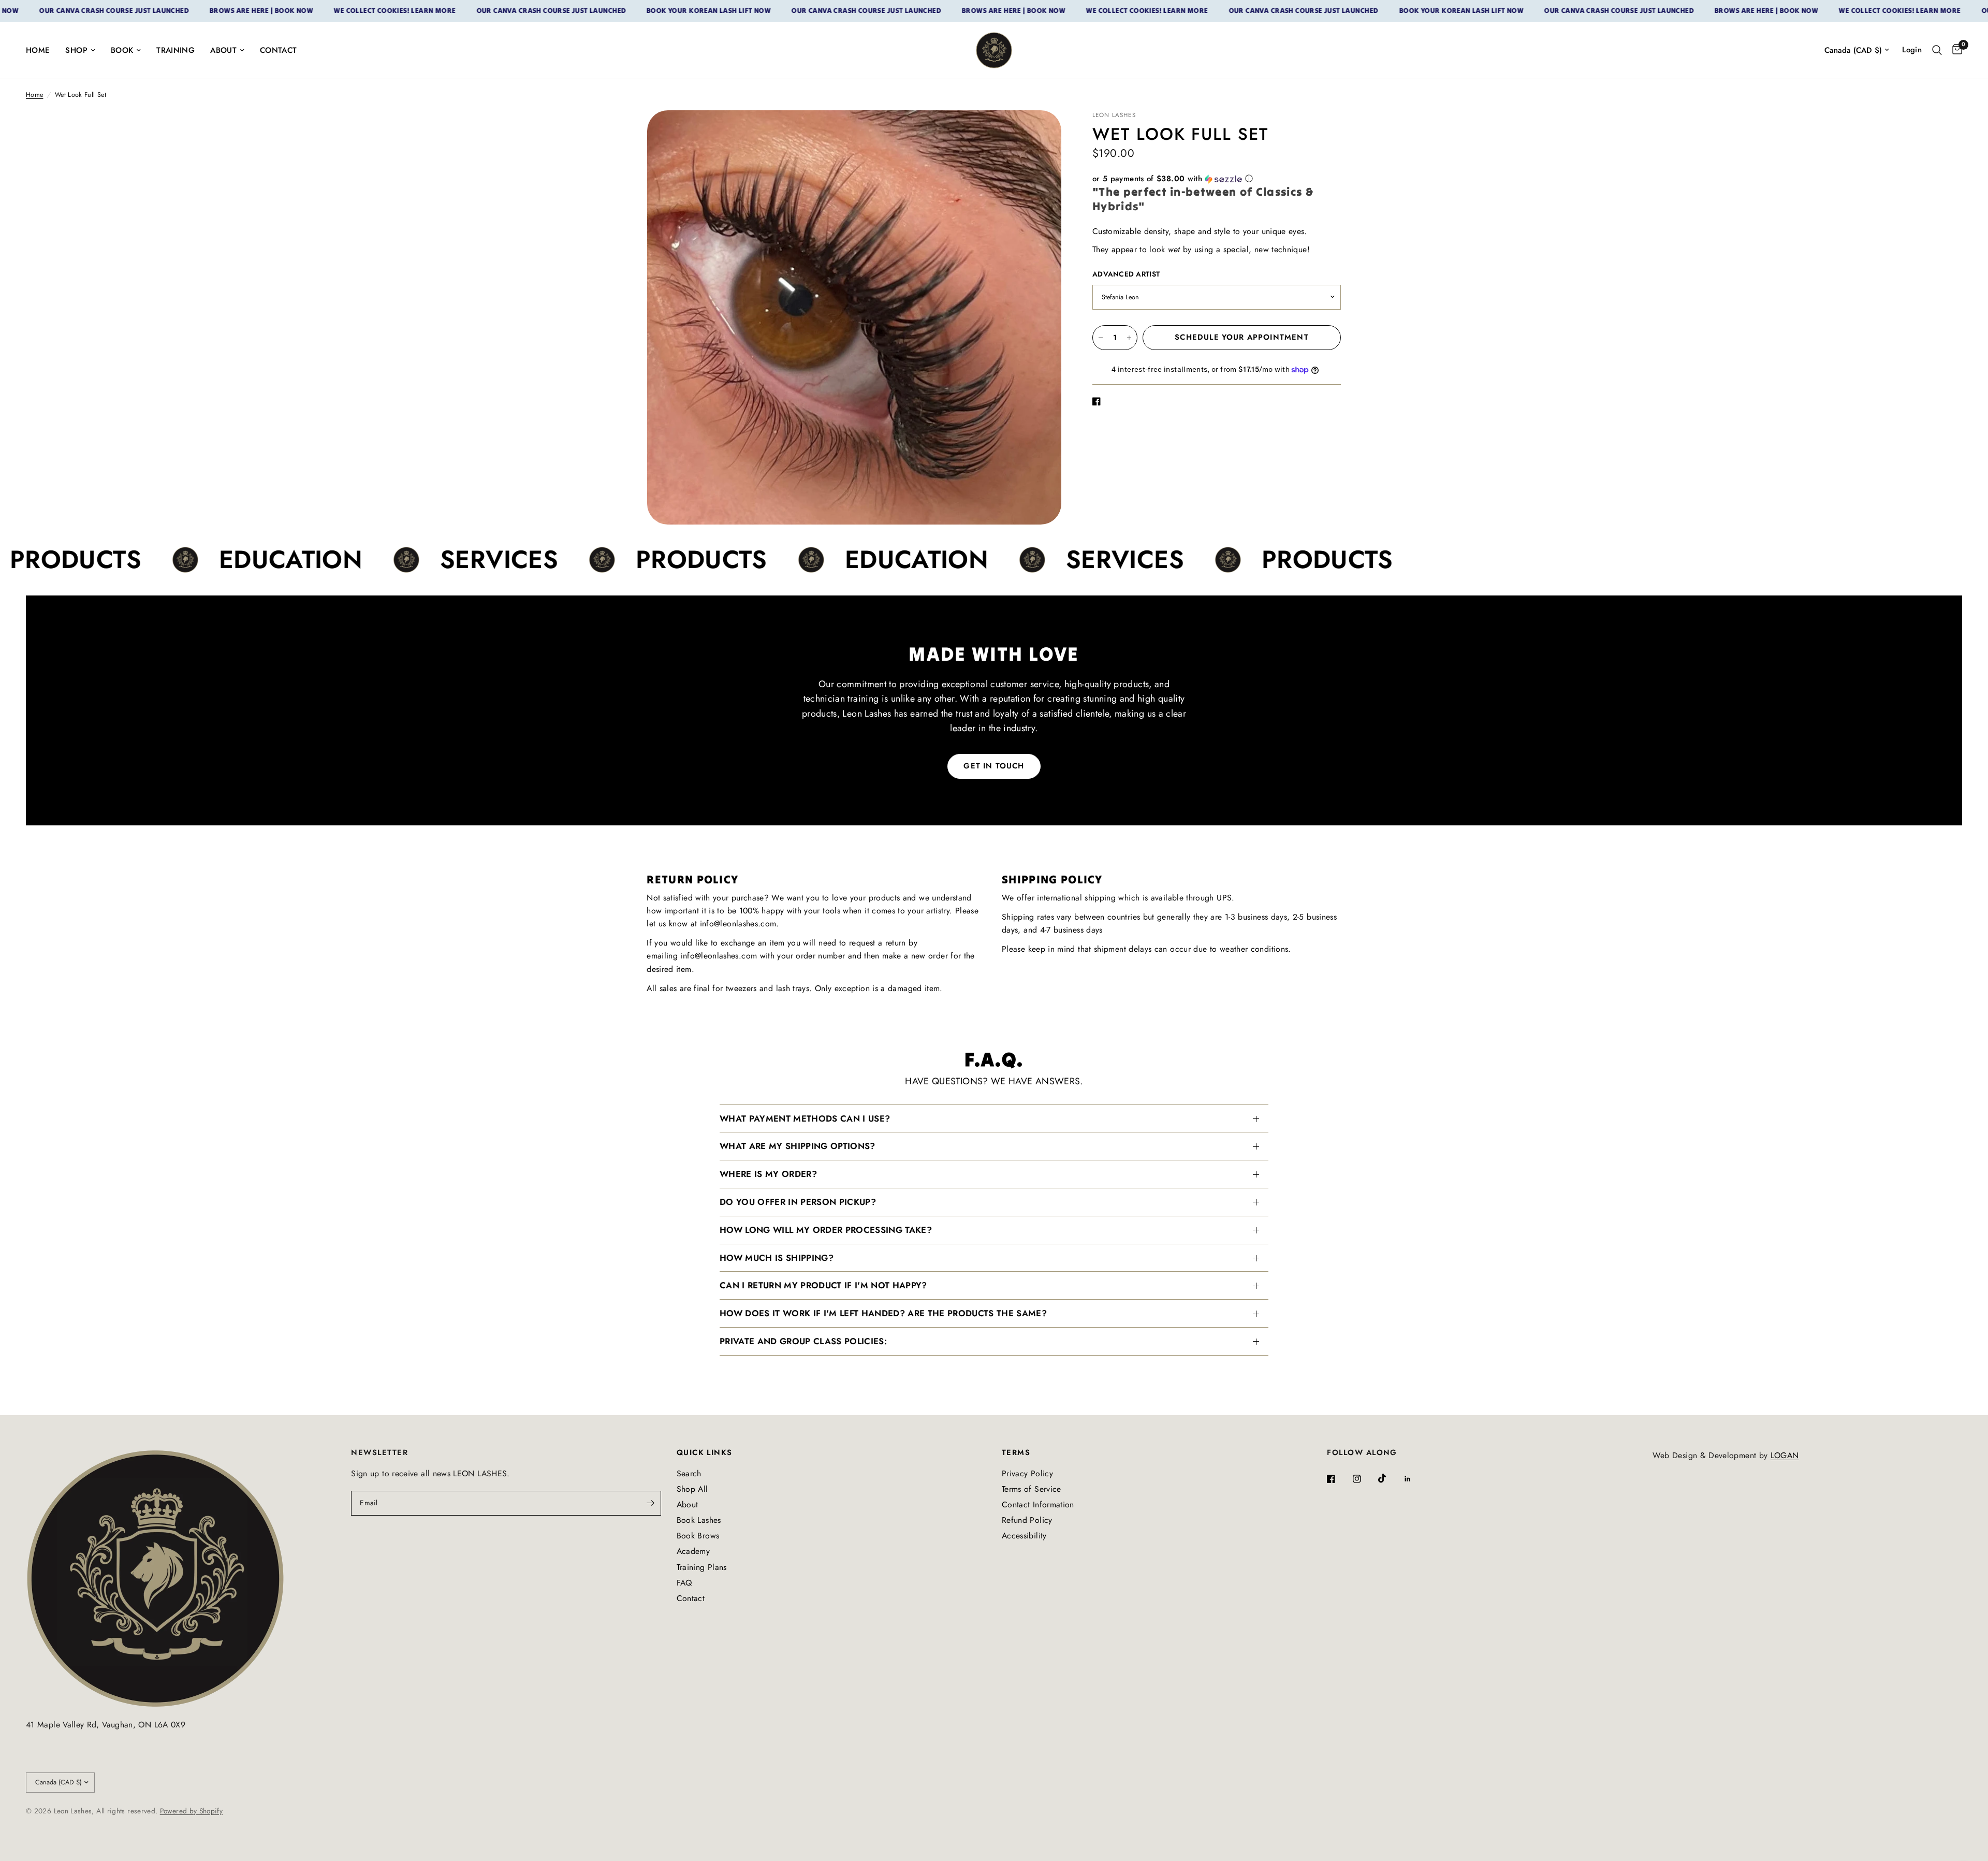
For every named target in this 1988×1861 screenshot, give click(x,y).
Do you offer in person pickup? (798, 1202)
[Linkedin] (1415, 1479)
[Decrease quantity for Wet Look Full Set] (1101, 338)
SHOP (76, 50)
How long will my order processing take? (826, 1230)
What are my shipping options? (798, 1146)
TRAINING (176, 50)
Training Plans (702, 1567)
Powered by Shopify (191, 1811)
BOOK (122, 50)
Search (689, 1473)
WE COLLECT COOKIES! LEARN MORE (317, 11)
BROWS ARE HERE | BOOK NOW (183, 11)
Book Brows (698, 1536)
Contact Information (1038, 1504)
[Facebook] (1338, 1479)
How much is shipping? (777, 1258)
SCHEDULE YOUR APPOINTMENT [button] (1241, 337)
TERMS (1016, 1453)
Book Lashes (699, 1520)
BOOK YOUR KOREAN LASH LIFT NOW (631, 11)
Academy (693, 1551)
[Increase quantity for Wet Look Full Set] (1129, 338)
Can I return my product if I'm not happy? (823, 1285)
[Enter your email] (651, 1503)
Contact (691, 1598)
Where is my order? (768, 1174)
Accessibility (1024, 1536)
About (688, 1504)
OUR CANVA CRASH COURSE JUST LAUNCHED (473, 11)
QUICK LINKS (705, 1453)
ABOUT (223, 50)
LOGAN (1785, 1455)
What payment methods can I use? (805, 1118)
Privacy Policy (1027, 1473)
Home (34, 95)
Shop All (692, 1489)
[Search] (1937, 50)
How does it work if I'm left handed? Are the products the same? (883, 1313)
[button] (1217, 179)
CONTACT (279, 50)
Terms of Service (1032, 1489)
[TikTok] (1390, 1478)
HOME (38, 50)
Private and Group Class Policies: (803, 1341)
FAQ (684, 1583)
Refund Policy (1027, 1520)
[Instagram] (1364, 1479)
